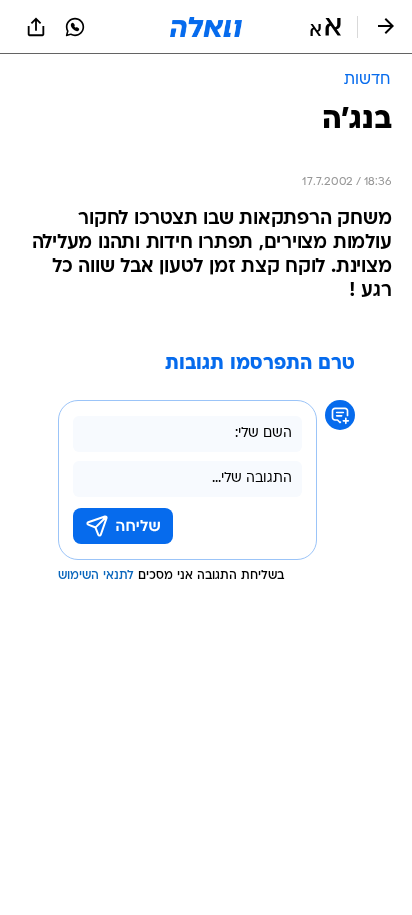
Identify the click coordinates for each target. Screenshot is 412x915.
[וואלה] (206, 27)
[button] (325, 27)
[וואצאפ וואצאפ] (75, 27)
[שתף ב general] (36, 27)
